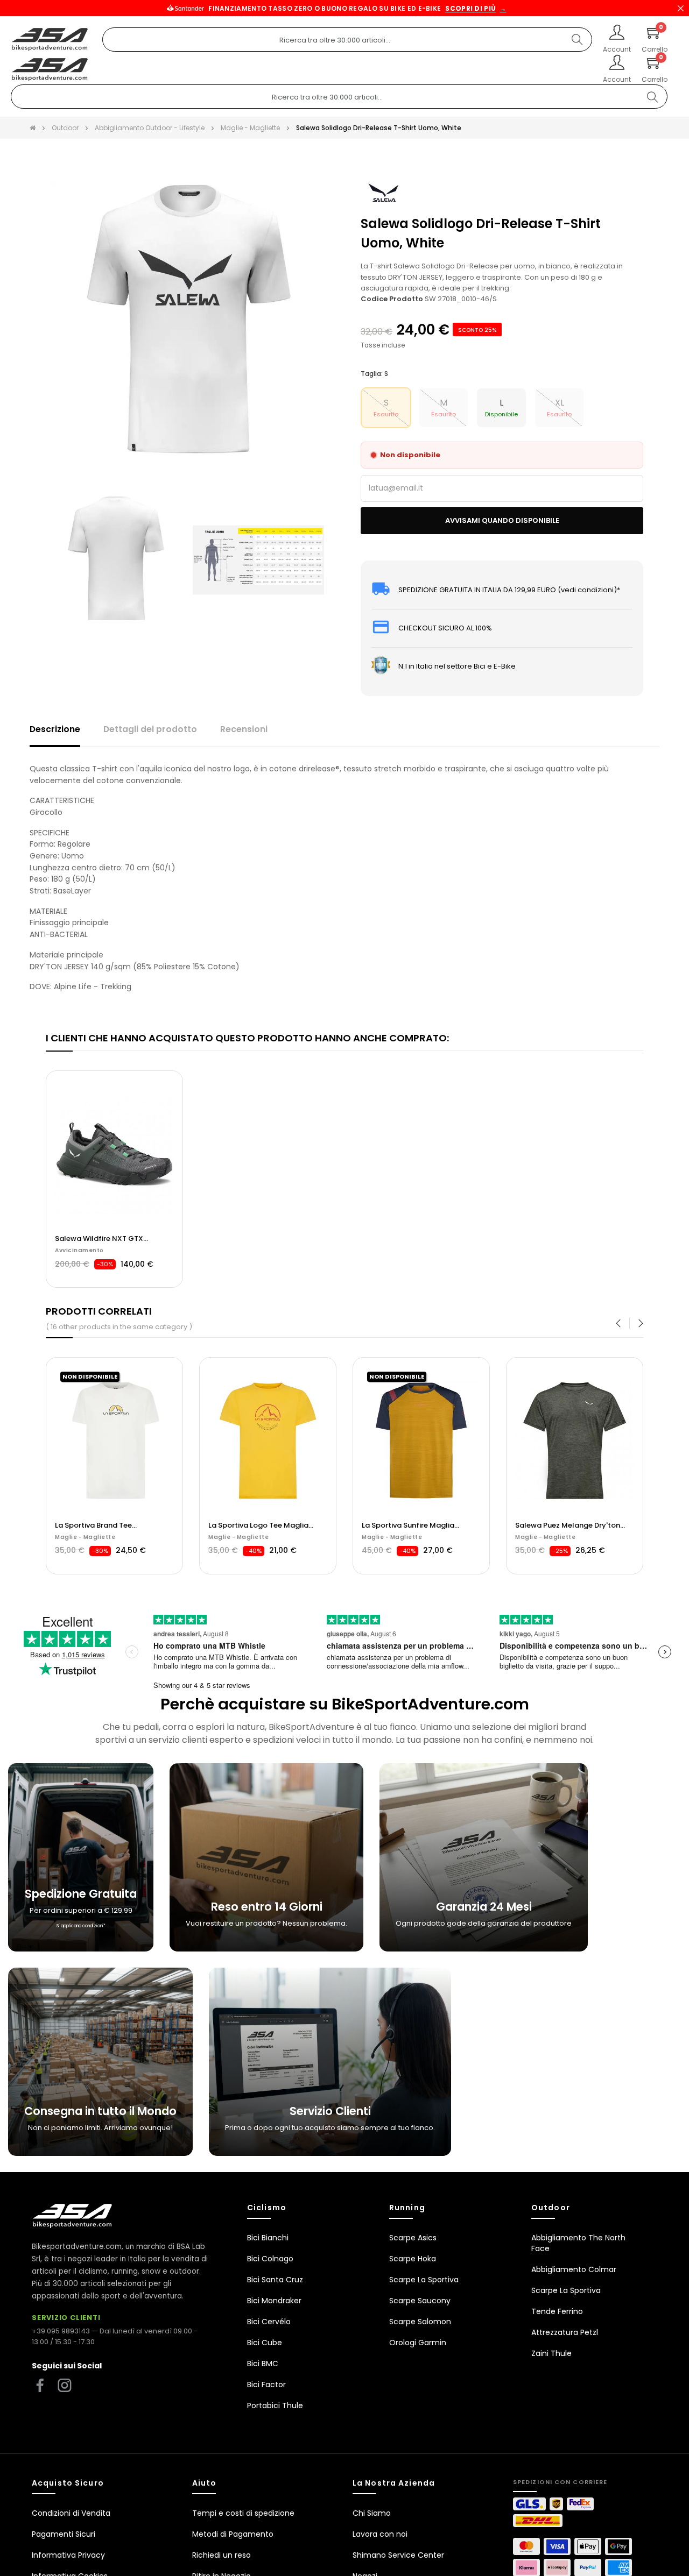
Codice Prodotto (392, 299)
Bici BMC (263, 2364)
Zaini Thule (551, 2353)
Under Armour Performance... (413, 1525)
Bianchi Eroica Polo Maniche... (567, 1525)
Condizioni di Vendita (71, 2513)
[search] (577, 40)
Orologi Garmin (418, 2343)
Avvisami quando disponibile (502, 520)
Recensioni (244, 729)
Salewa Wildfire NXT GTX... (101, 1239)
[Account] (617, 33)
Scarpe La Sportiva (424, 2280)
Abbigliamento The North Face (578, 2243)
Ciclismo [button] (267, 2208)
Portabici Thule (275, 2405)
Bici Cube (265, 2343)
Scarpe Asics (413, 2238)
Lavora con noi (380, 2534)
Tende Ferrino (557, 2311)
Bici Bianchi (268, 2238)
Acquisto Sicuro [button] (68, 2483)
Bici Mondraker (274, 2301)
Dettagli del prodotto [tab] (150, 729)
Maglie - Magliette (85, 1537)
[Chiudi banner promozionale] (680, 8)
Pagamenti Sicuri (64, 2534)
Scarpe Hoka (413, 2259)
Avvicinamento (79, 1250)
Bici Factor (266, 2385)
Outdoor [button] (551, 2208)
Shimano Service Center (398, 2555)
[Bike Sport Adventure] (50, 40)
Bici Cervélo (269, 2322)
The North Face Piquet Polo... (259, 1525)
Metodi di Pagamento (233, 2534)
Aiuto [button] (205, 2483)
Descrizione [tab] (55, 729)
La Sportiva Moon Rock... (98, 1525)
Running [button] (407, 2208)
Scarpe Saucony (420, 2301)
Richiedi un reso (222, 2555)
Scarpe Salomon (420, 2322)
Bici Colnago (270, 2259)
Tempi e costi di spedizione (243, 2513)
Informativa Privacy (68, 2555)
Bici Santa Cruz (275, 2280)
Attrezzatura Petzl (565, 2332)
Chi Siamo (372, 2513)
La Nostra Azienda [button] (394, 2483)
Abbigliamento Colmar (574, 2269)
